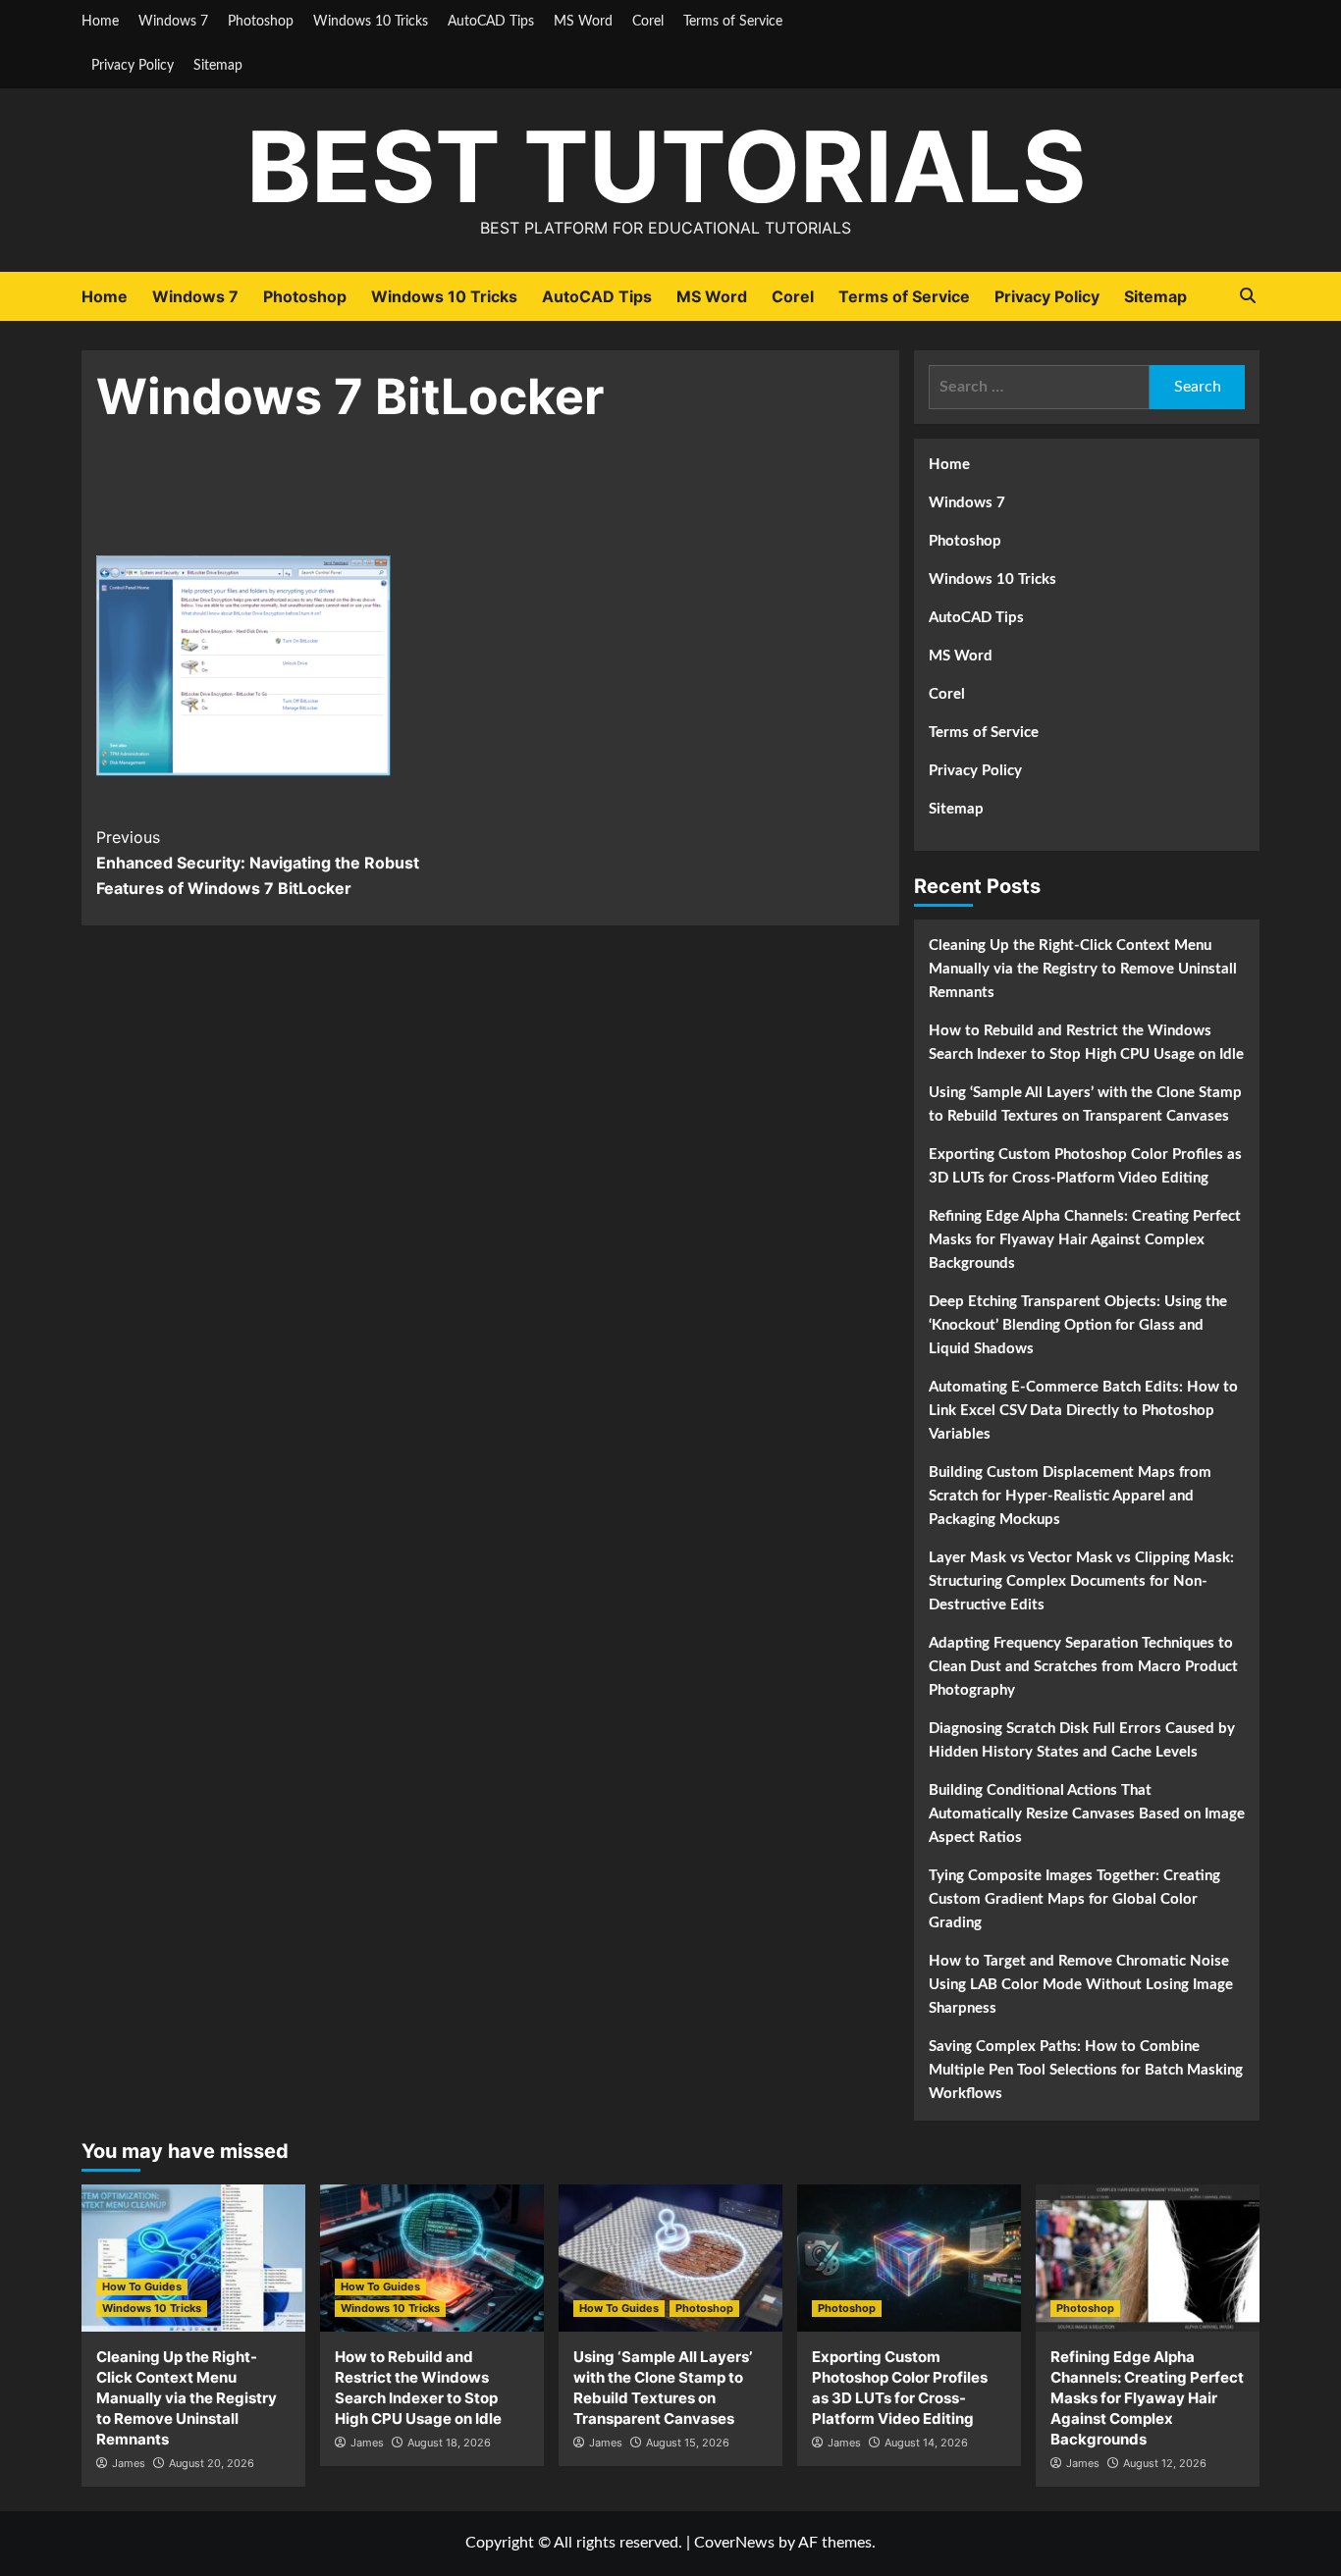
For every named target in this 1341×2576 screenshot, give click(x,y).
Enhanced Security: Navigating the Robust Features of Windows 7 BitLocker (258, 862)
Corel (648, 22)
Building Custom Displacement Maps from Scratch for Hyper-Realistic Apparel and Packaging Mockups (1070, 1496)
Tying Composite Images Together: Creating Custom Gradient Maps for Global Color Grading (1074, 1899)
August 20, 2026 (212, 2463)
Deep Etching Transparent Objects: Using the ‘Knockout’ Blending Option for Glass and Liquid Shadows (1078, 1325)
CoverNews (734, 2543)
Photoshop (261, 22)
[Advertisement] (490, 502)
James (129, 2463)
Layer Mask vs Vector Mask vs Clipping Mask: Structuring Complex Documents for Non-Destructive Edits (1081, 1581)
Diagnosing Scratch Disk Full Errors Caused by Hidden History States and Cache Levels (1082, 1740)
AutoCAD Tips (491, 22)
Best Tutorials (666, 166)
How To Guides (142, 2287)
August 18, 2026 (449, 2443)
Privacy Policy (133, 66)
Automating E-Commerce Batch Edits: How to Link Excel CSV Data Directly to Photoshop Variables (1083, 1411)
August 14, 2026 (926, 2443)
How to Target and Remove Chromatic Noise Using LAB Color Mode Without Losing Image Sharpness (1081, 1985)
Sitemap (218, 66)
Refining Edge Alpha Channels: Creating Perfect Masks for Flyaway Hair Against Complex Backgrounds (1085, 1240)
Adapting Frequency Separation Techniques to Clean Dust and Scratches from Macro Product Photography (1083, 1667)
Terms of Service (733, 22)
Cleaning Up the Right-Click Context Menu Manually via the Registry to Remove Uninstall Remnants (1083, 969)
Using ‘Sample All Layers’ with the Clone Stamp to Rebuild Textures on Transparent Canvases (1085, 1104)
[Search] (1247, 296)
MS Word (583, 22)
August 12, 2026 (1165, 2463)
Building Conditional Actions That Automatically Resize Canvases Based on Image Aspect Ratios (1087, 1814)
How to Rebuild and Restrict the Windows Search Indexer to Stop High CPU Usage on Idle (1086, 1043)
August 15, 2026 (688, 2443)
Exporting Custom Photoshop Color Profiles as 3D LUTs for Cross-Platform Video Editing (1085, 1166)
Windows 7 (173, 22)
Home (100, 22)
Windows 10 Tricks (371, 22)
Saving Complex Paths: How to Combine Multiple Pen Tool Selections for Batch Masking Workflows (1086, 2070)
